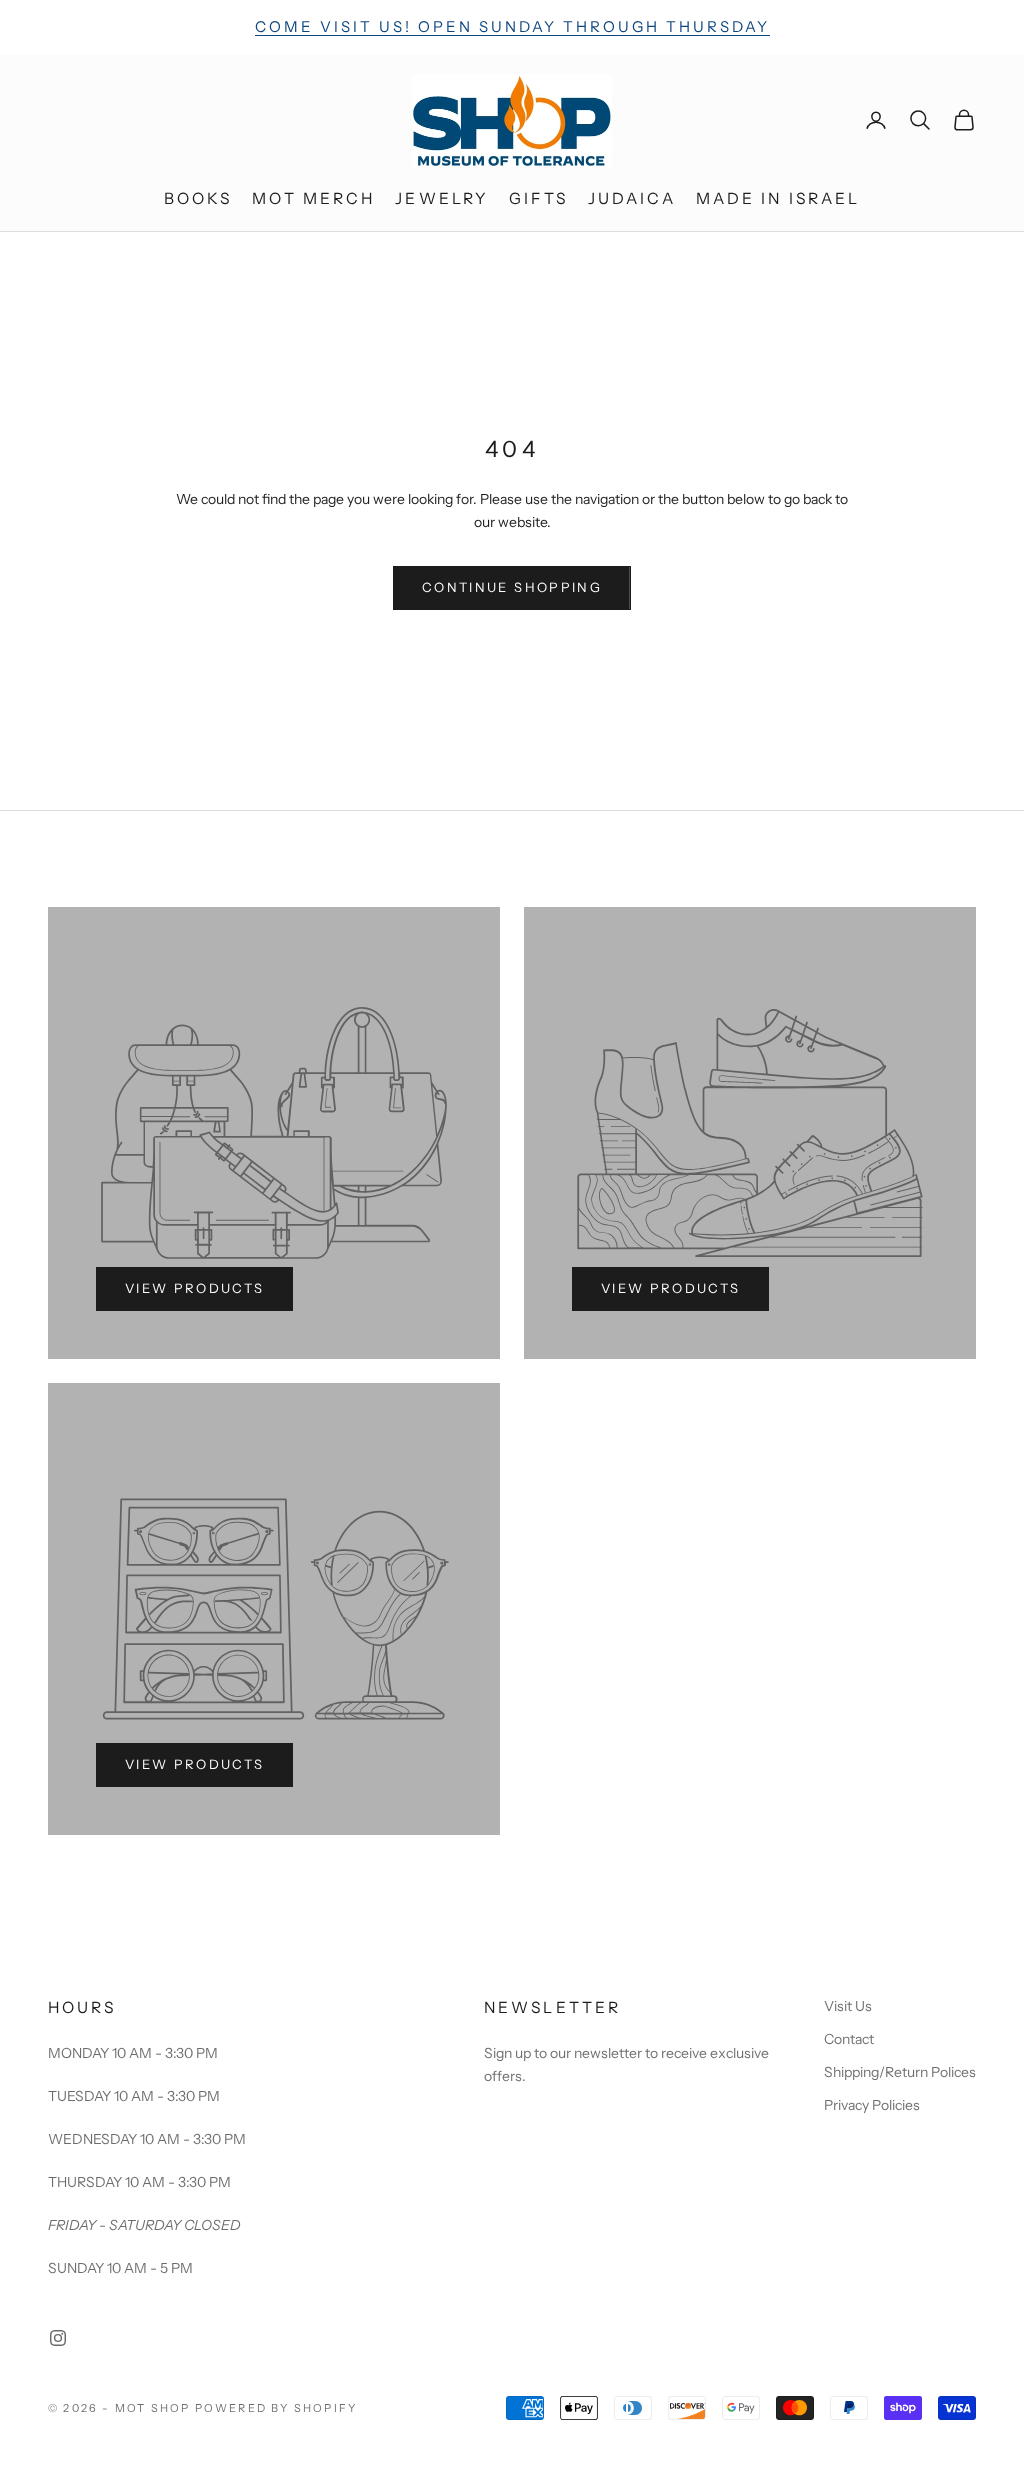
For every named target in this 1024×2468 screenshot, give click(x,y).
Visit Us (848, 2006)
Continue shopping (512, 587)
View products (194, 1288)
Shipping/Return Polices (900, 2072)
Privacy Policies (872, 2105)
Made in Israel (778, 198)
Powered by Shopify (276, 2408)
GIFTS (538, 198)
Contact (849, 2039)
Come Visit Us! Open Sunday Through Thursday (512, 26)
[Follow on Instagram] (58, 2338)
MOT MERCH (313, 198)
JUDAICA (632, 198)
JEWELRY (442, 198)
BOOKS (198, 198)
